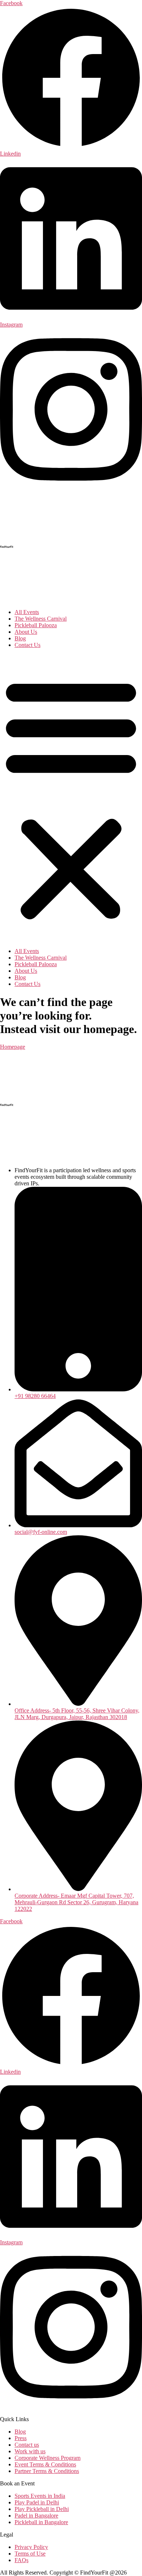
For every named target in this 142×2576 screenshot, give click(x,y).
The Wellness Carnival (41, 619)
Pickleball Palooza (36, 625)
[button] (71, 798)
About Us (26, 632)
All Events (27, 612)
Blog (20, 638)
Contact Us (27, 645)
